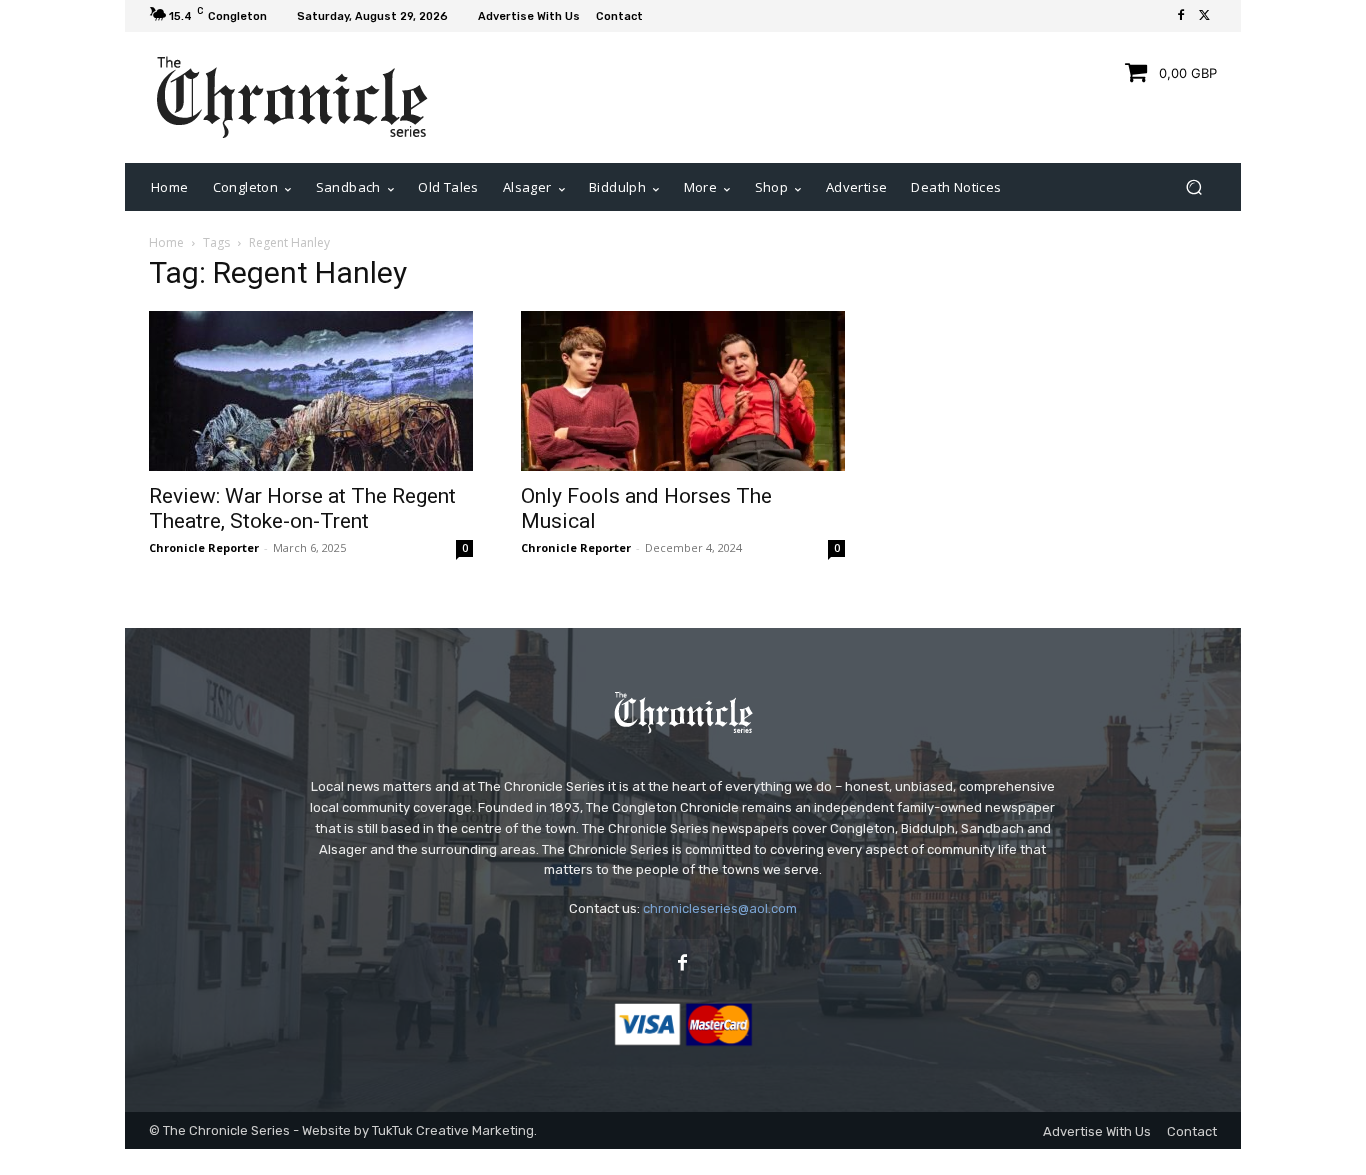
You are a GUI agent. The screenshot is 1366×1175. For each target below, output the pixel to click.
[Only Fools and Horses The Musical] (683, 391)
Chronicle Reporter (204, 547)
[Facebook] (1181, 16)
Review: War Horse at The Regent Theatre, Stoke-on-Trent (302, 508)
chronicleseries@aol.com (720, 908)
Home (166, 242)
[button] (1193, 187)
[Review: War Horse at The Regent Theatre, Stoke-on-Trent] (311, 391)
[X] (1205, 16)
